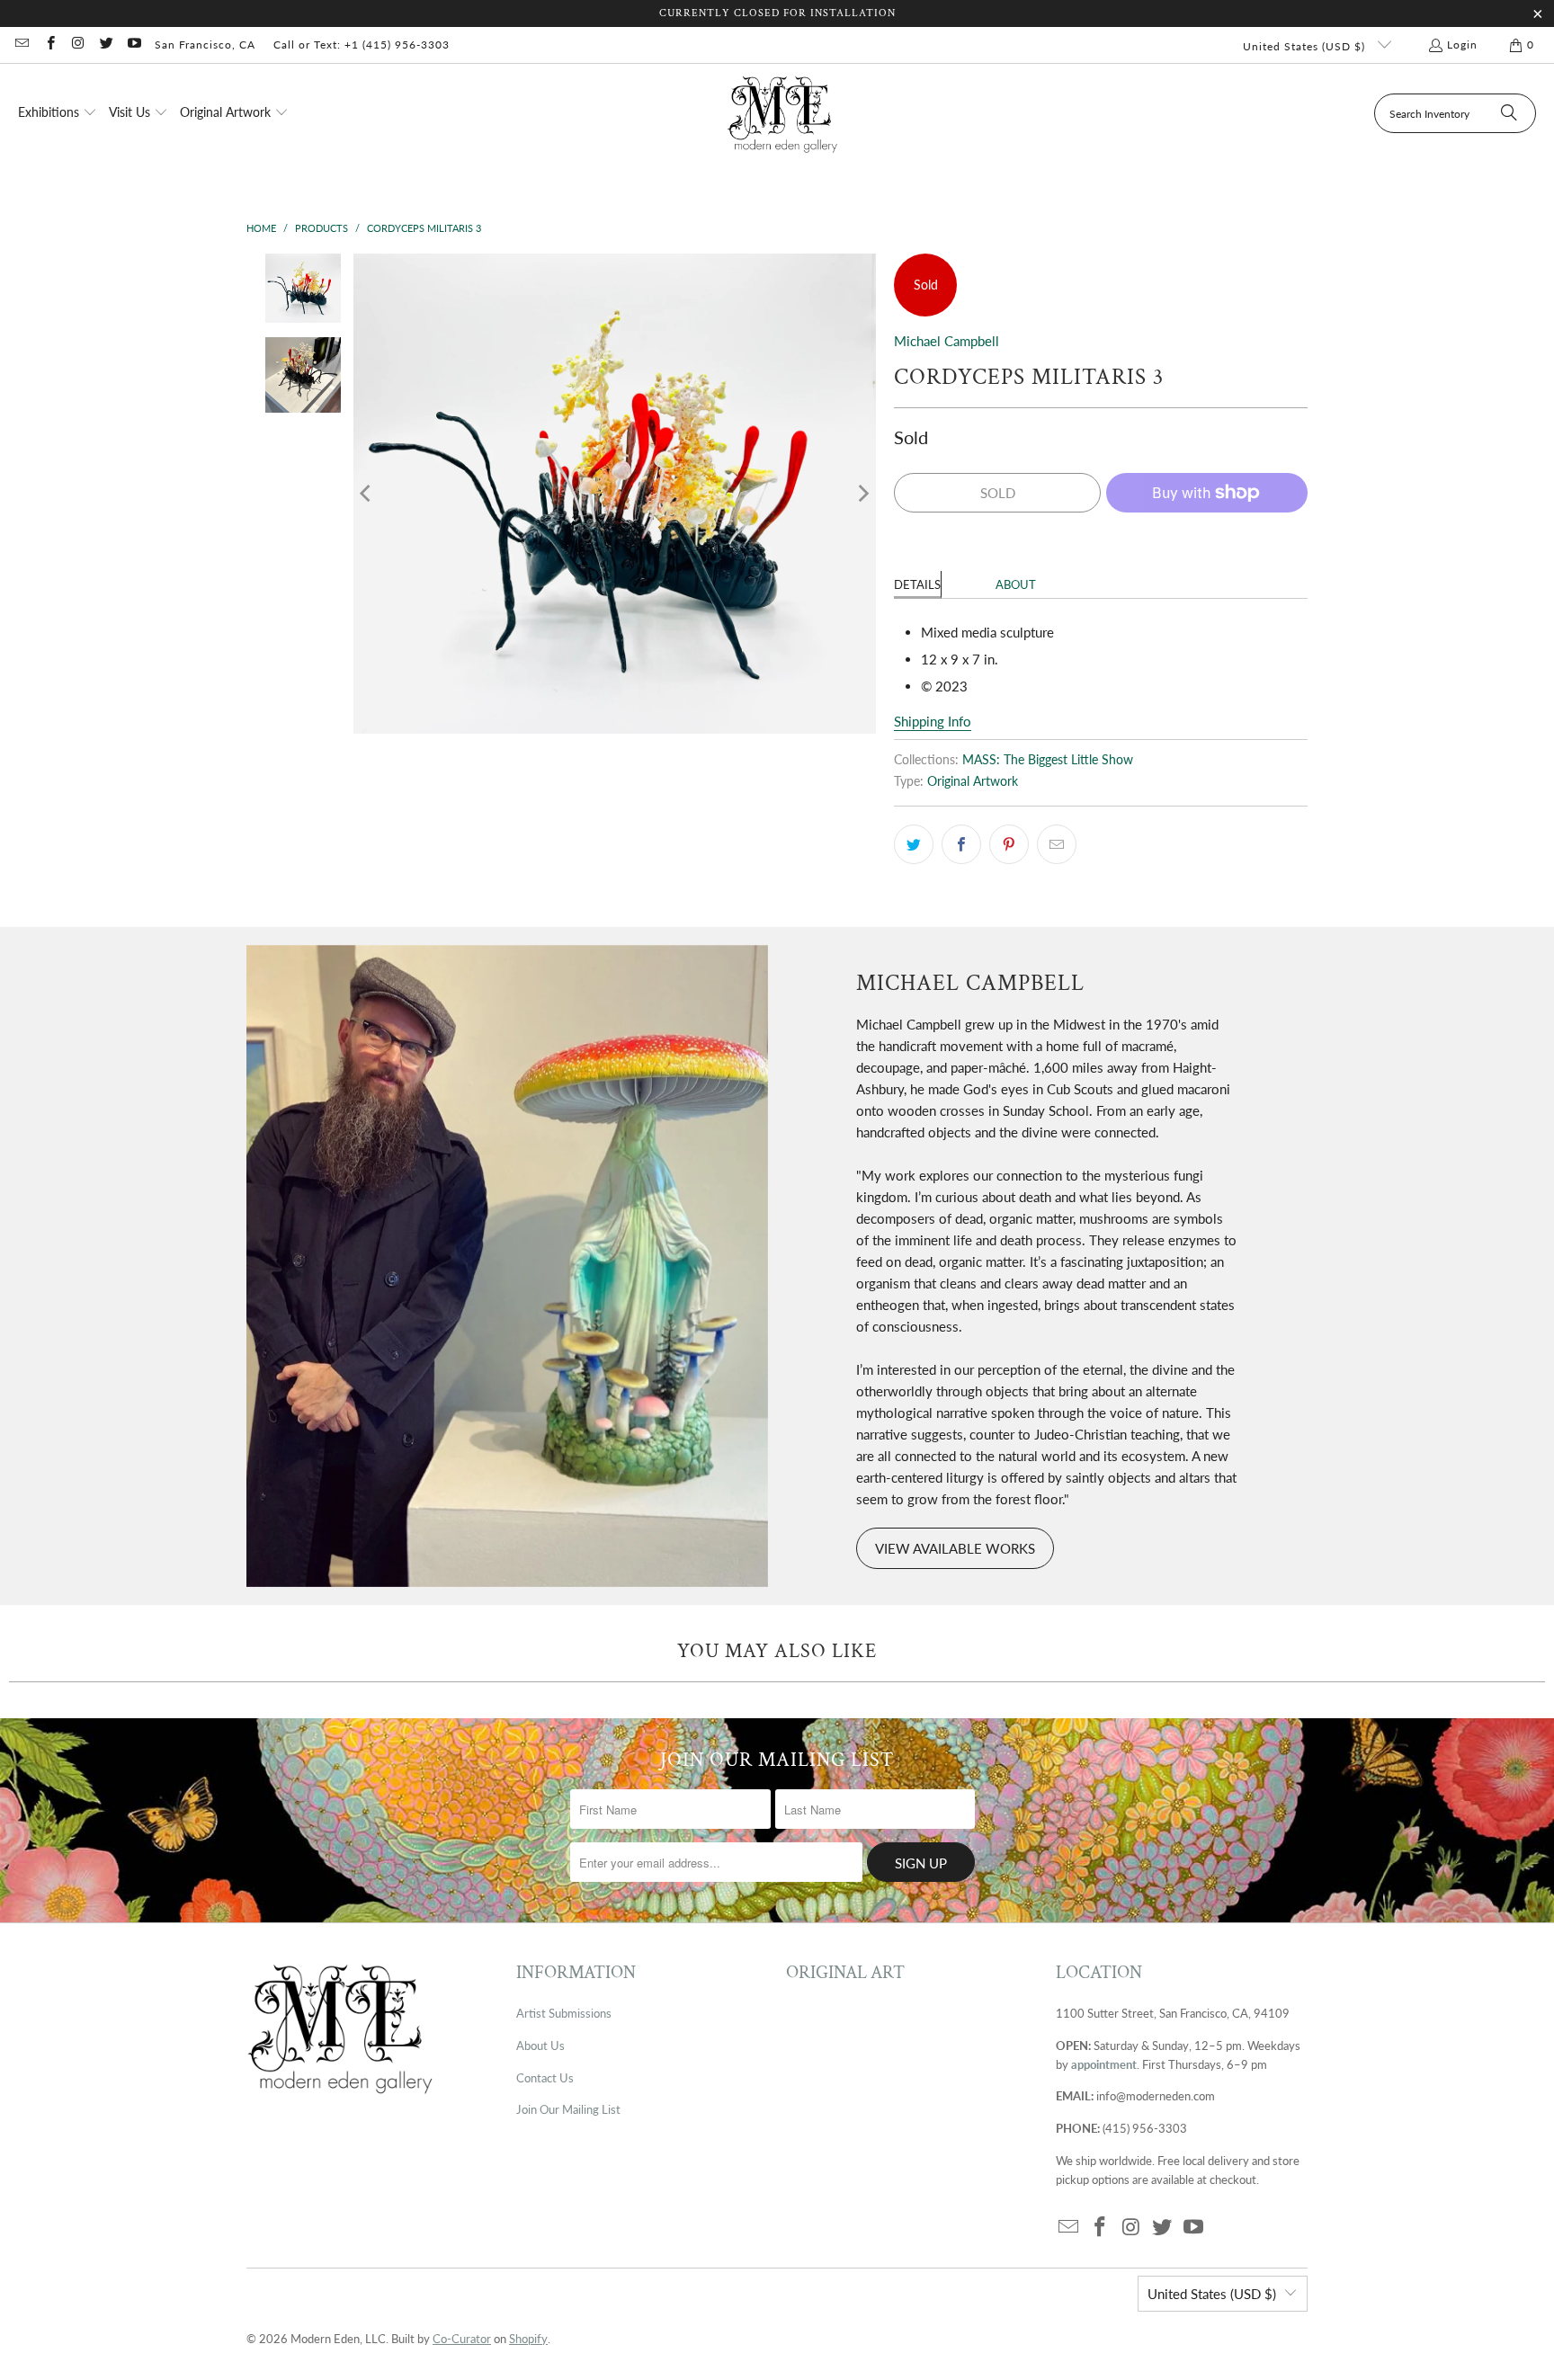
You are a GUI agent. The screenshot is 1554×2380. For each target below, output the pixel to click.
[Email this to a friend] (1057, 844)
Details (917, 584)
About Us (540, 2046)
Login (1462, 45)
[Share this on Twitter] (914, 844)
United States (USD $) (1306, 46)
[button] (58, 113)
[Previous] (367, 494)
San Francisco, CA (205, 45)
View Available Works (955, 1548)
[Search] (1509, 113)
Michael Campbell (947, 341)
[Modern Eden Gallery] (783, 114)
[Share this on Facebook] (961, 844)
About (1016, 584)
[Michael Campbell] (507, 1266)
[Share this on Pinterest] (1009, 844)
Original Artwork (973, 781)
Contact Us (545, 2078)
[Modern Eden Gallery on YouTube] (134, 45)
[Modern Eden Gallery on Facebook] (49, 45)
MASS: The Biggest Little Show (1048, 760)
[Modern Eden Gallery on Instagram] (78, 45)
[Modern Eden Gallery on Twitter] (106, 45)
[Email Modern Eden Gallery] (21, 45)
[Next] (862, 494)
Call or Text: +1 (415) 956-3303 (362, 45)
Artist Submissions (564, 2013)
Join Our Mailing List (568, 2109)
